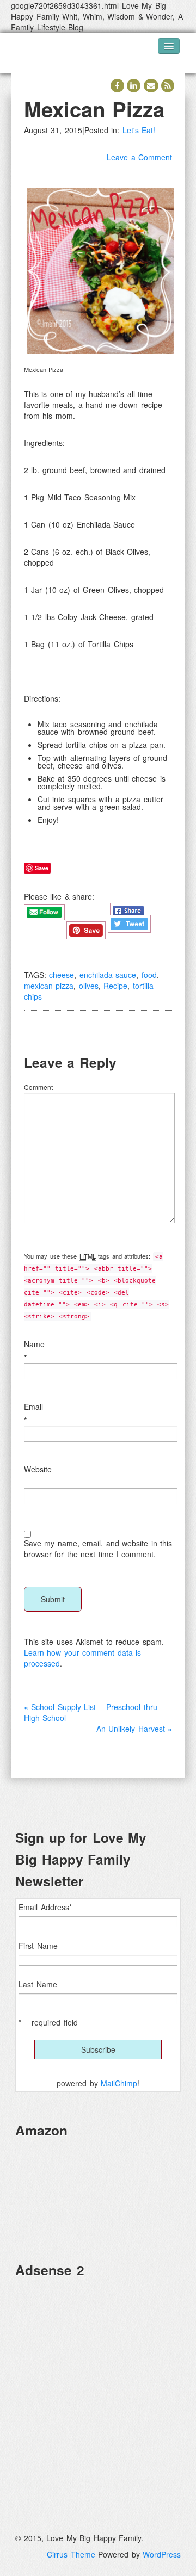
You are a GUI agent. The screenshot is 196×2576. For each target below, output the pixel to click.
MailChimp (119, 2083)
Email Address (45, 1907)
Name (34, 1344)
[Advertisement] (98, 2386)
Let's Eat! (139, 130)
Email (33, 1407)
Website (38, 1469)
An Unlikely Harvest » (134, 1729)
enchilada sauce (108, 975)
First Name (38, 1946)
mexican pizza (49, 986)
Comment (38, 1087)
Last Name (38, 1984)
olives (89, 986)
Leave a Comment (139, 157)
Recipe (115, 986)
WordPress (162, 2554)
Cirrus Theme (71, 2554)
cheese (62, 975)
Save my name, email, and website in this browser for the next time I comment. (98, 1549)
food (149, 975)
